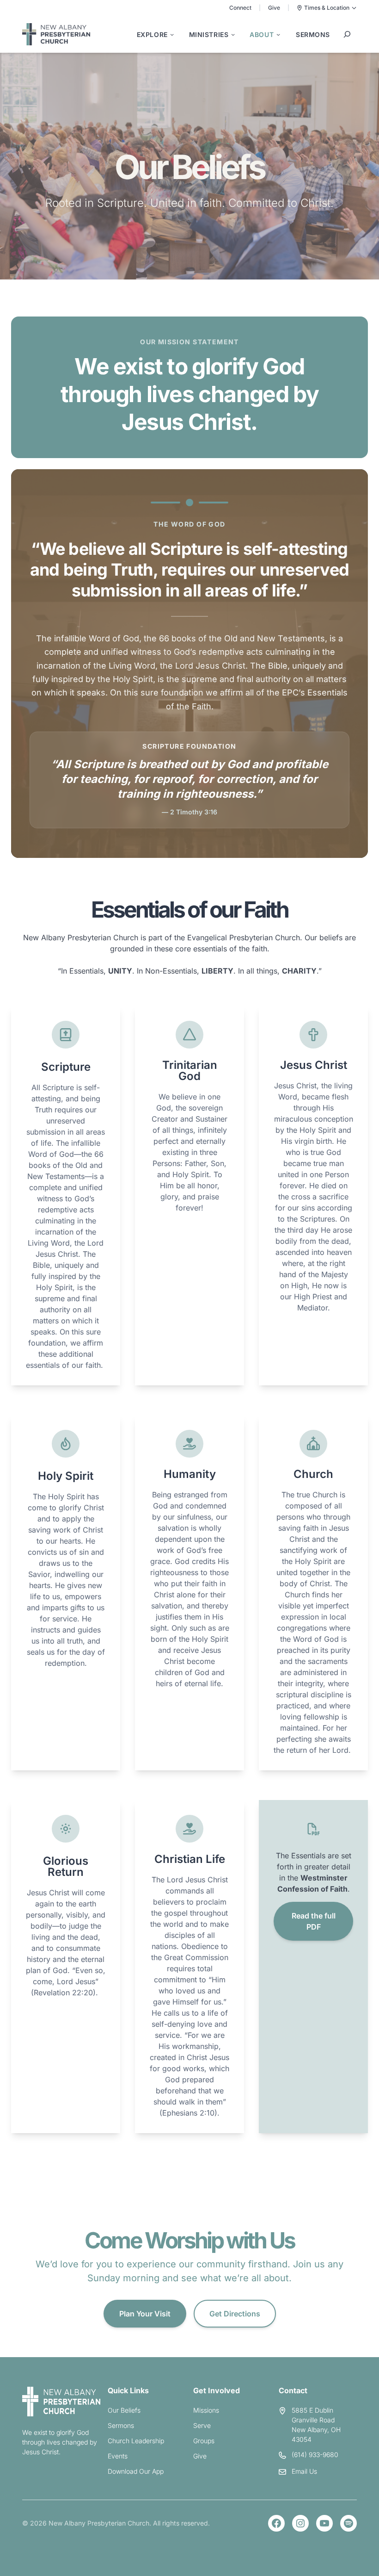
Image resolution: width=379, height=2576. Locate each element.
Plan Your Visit (145, 2314)
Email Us (304, 2471)
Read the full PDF (314, 1921)
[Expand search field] (347, 34)
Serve (202, 2425)
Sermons (121, 2425)
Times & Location (327, 8)
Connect (240, 8)
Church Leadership (136, 2441)
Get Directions (235, 2314)
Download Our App (136, 2471)
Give (274, 8)
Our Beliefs (124, 2410)
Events (118, 2456)
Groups (204, 2441)
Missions (206, 2410)
